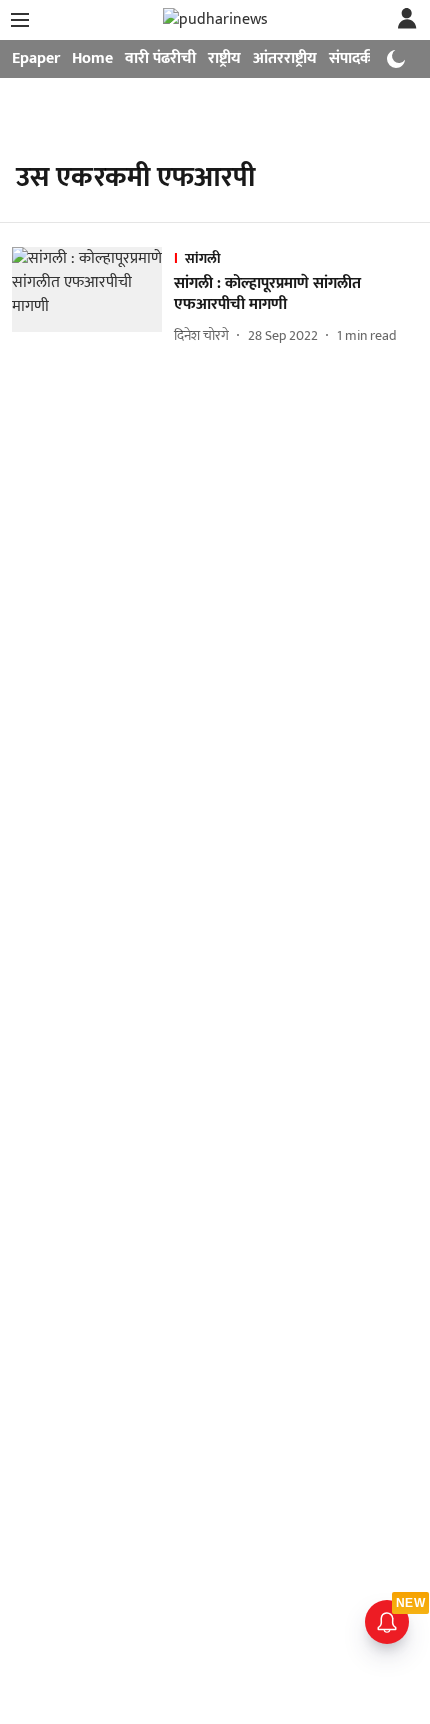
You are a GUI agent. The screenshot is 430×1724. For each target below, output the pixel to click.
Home (92, 58)
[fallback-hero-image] (93, 297)
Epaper (36, 58)
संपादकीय (357, 58)
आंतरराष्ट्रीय (285, 58)
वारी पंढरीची (160, 58)
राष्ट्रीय (224, 58)
